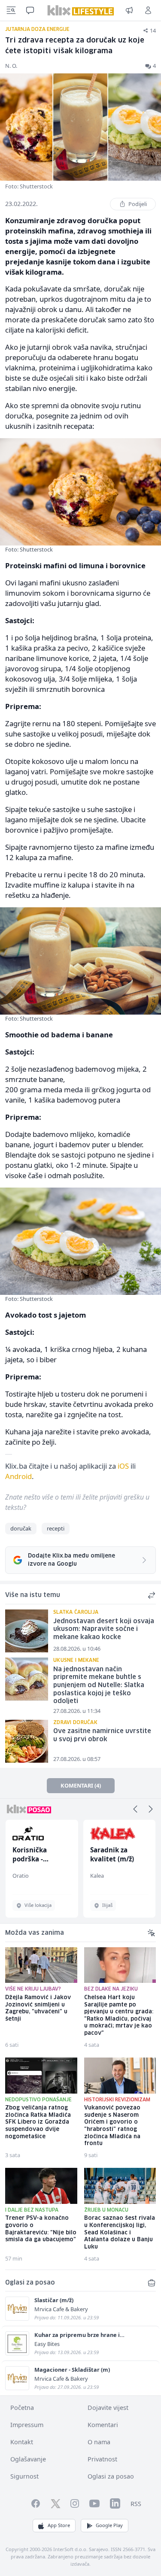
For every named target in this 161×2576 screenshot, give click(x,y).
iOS (123, 1466)
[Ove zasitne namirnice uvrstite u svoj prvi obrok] (27, 1741)
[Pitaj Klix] (30, 10)
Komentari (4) (81, 1785)
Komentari (103, 2425)
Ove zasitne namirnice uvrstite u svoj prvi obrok (102, 1735)
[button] (135, 1809)
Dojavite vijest (108, 2408)
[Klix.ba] (80, 10)
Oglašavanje (28, 2459)
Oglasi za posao (111, 2476)
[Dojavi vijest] (129, 10)
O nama (99, 2442)
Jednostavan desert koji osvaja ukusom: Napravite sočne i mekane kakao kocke (104, 1629)
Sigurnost (24, 2476)
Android (18, 1476)
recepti (56, 1528)
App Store (59, 2525)
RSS (136, 2504)
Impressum (27, 2425)
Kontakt (22, 2442)
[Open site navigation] (11, 10)
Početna (22, 2408)
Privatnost (102, 2459)
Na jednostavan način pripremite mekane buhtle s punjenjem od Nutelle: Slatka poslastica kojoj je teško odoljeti (99, 1686)
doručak (21, 1528)
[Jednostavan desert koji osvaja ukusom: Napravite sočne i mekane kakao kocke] (27, 1631)
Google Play (109, 2525)
